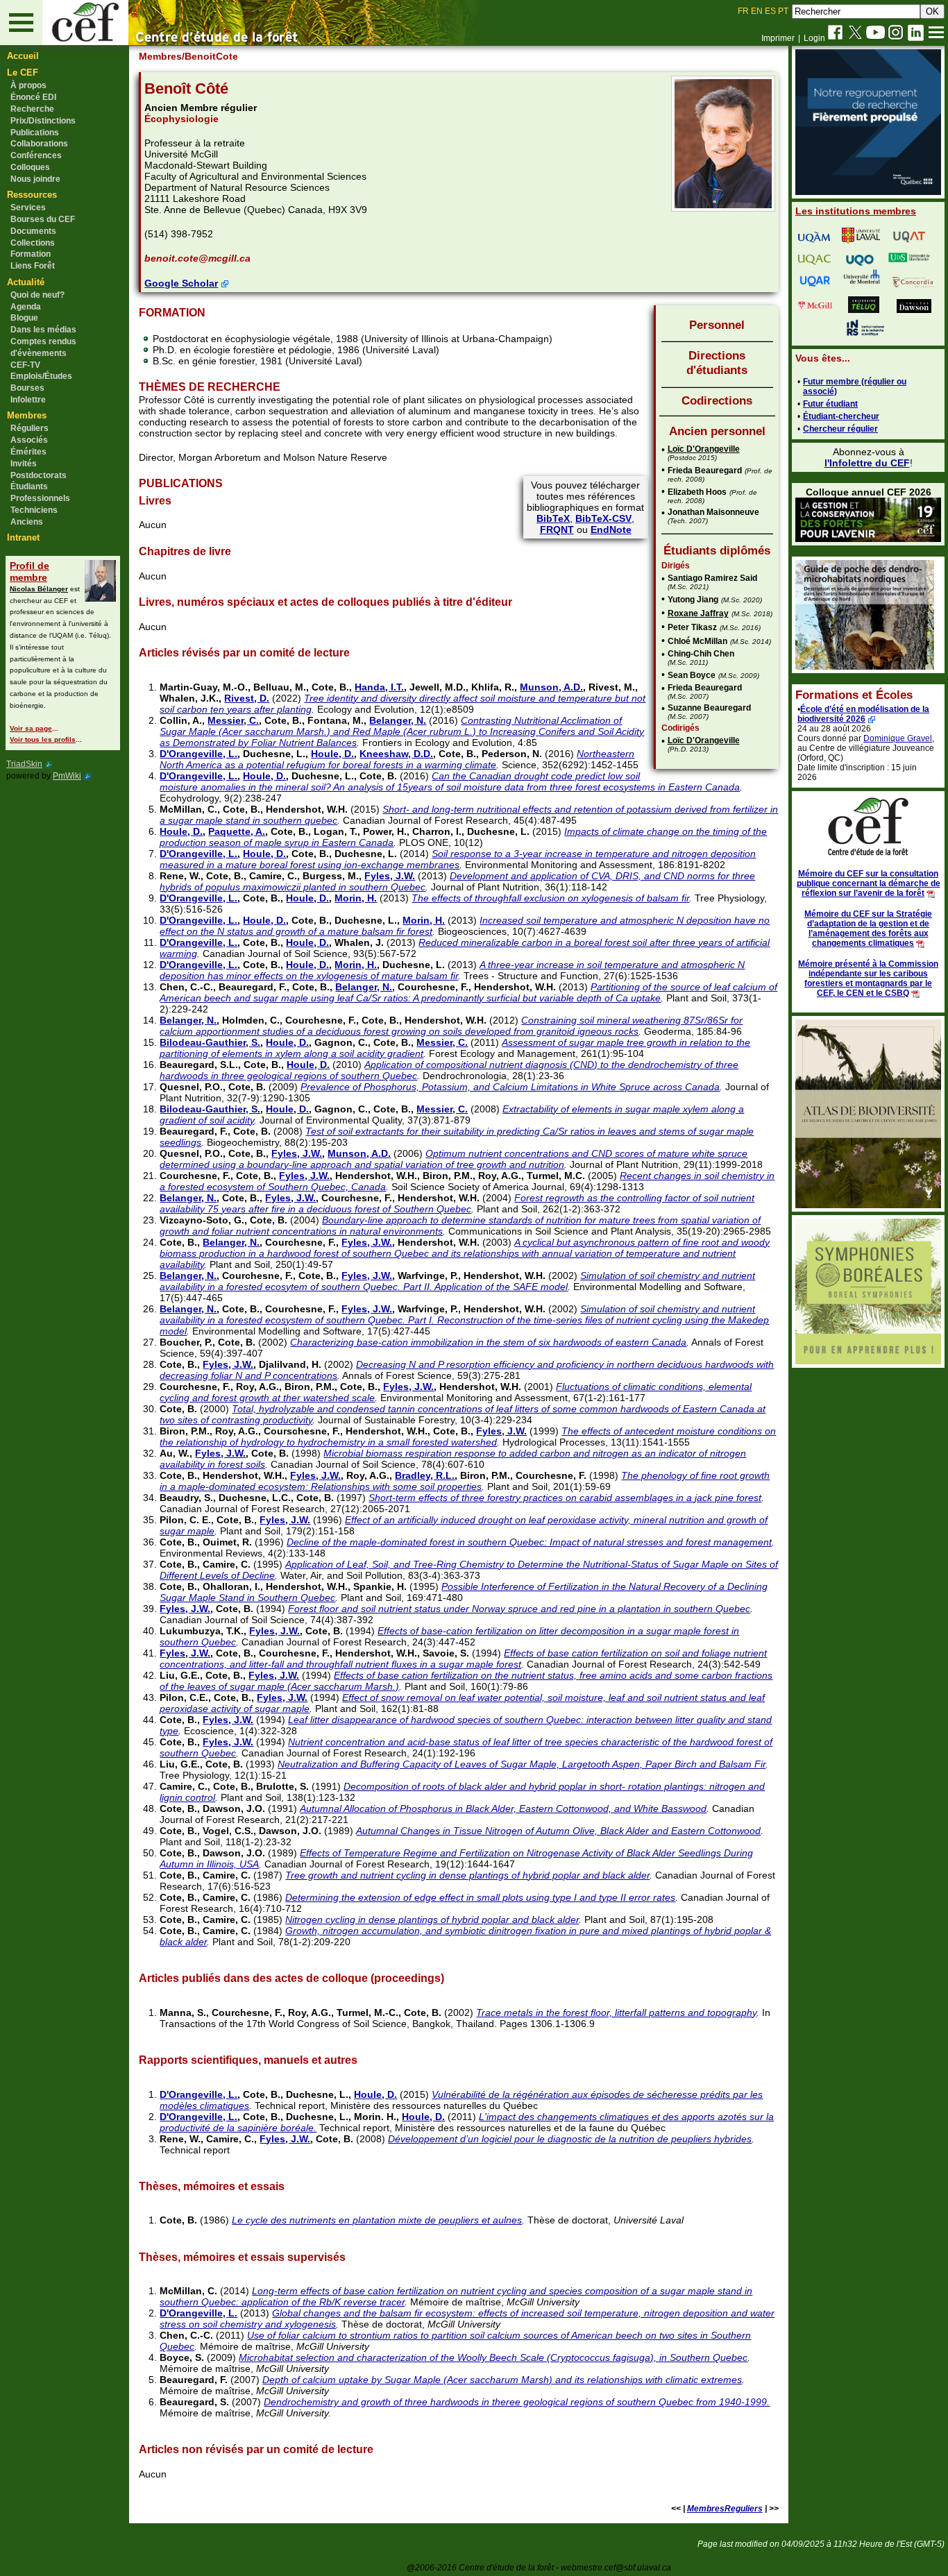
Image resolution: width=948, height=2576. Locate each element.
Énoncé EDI (33, 97)
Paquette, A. (237, 831)
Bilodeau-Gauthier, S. (210, 1042)
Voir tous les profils (43, 739)
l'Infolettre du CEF (867, 463)
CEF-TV (25, 365)
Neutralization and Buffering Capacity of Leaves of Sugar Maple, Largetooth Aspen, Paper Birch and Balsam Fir (522, 1764)
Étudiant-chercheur (841, 416)
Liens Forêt (33, 266)
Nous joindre (35, 179)
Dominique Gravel (898, 738)
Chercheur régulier (840, 429)
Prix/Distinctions (43, 121)
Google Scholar (181, 283)
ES (770, 11)
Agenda (26, 307)
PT (783, 11)
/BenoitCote (210, 56)
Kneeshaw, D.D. (396, 754)
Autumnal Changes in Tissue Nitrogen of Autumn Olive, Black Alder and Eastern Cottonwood (558, 1831)
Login (814, 38)
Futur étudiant (830, 404)
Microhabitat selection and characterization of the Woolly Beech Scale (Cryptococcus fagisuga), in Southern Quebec (493, 2357)
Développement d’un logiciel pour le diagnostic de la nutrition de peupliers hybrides (570, 2139)
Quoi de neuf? (37, 295)
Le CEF (23, 73)
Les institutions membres (856, 211)
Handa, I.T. (379, 687)
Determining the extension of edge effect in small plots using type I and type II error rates (480, 1897)
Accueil (23, 56)
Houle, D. (332, 754)
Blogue (24, 318)
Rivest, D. (247, 698)
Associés (29, 440)
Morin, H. (356, 898)
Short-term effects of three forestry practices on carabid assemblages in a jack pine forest (565, 1498)
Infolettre (28, 400)
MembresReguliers (725, 2509)
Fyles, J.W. (390, 876)
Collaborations (39, 144)
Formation (31, 254)
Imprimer (778, 38)
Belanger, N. (398, 720)
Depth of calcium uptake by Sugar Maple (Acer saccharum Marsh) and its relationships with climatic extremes (502, 2380)
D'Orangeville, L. (198, 754)
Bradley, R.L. (425, 1475)
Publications (35, 133)
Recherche (32, 109)
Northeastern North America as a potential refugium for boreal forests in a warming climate (397, 759)
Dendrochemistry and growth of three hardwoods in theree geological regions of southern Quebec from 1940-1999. (517, 2402)
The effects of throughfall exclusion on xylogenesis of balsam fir (550, 898)
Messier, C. (233, 720)
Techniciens (34, 510)
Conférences (36, 155)
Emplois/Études (41, 376)
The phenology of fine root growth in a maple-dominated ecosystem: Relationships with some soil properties (465, 1481)
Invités (24, 464)
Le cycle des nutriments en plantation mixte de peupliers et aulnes (377, 2220)
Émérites (28, 452)
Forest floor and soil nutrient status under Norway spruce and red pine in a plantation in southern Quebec (519, 1609)
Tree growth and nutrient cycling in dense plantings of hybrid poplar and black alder (467, 1875)
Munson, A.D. (551, 687)
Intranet (23, 537)
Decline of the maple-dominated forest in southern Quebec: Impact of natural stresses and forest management (529, 1542)
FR (743, 11)
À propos (28, 85)
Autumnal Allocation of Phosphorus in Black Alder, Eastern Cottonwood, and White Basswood (503, 1808)
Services (28, 207)
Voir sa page (31, 728)
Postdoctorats (39, 475)
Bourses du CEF (43, 219)
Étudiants (29, 486)
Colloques (30, 167)
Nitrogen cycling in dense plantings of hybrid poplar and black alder (432, 1920)
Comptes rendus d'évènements (43, 347)
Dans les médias (43, 330)
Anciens (27, 522)
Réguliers (29, 428)
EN (757, 11)
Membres (27, 415)
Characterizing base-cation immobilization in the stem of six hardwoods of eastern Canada (488, 1342)
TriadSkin (24, 764)
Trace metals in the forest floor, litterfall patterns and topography (616, 2012)
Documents (33, 231)
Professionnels (40, 498)
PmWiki (67, 776)
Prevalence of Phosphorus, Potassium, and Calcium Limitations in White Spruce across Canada (510, 1087)
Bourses (27, 388)
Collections (33, 243)
